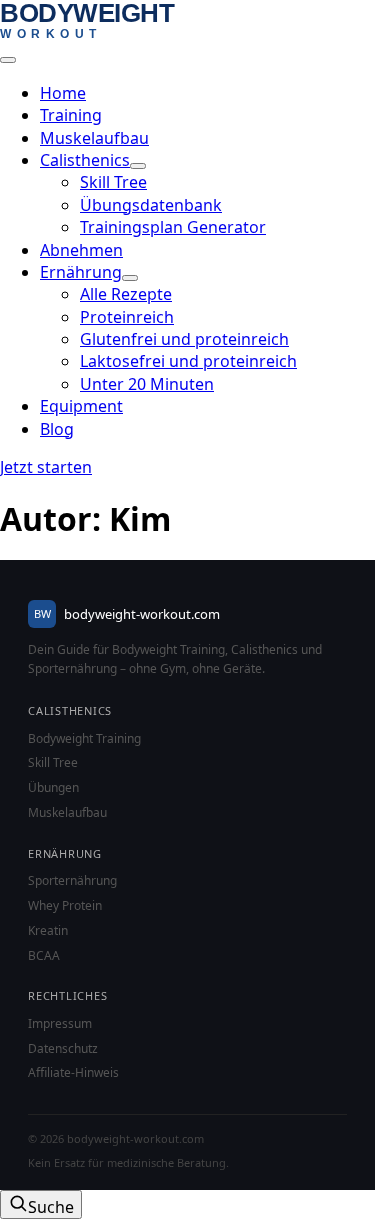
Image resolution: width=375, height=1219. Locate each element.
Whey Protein (65, 906)
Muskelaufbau (94, 138)
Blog (57, 429)
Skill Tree (53, 763)
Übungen (53, 788)
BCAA (44, 956)
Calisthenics (85, 160)
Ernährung (81, 272)
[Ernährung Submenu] (130, 278)
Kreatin (48, 931)
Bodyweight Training (84, 739)
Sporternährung (72, 881)
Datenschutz (63, 1049)
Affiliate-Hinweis (73, 1073)
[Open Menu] (8, 60)
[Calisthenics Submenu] (138, 166)
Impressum (60, 1024)
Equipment (81, 406)
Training (71, 115)
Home (63, 93)
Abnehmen (81, 250)
